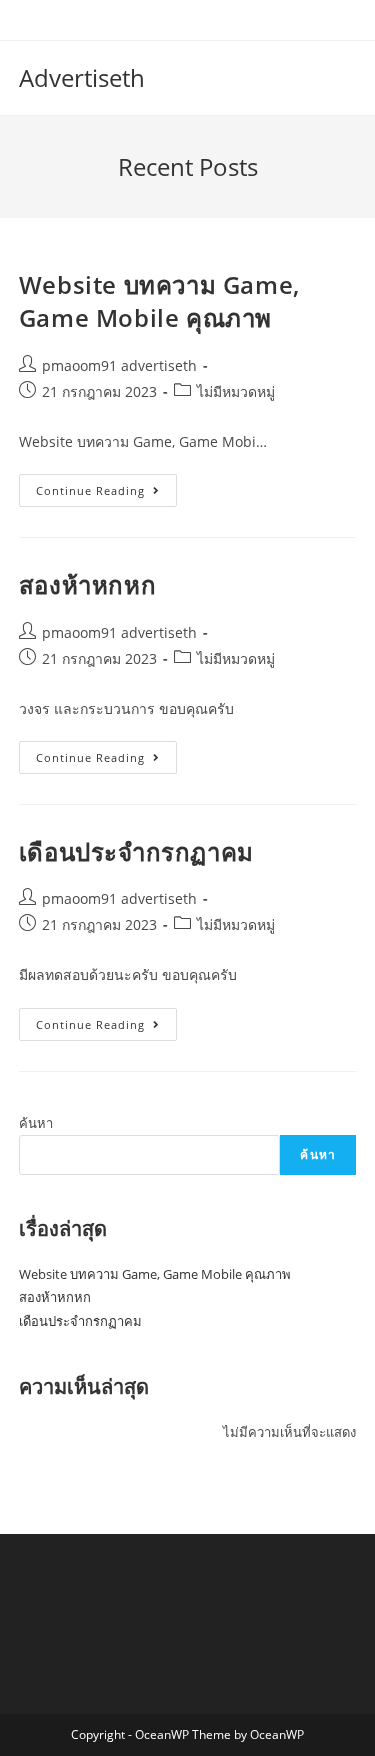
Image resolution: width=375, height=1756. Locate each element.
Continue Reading (106, 494)
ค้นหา (36, 1123)
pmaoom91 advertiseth (119, 365)
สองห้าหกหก (87, 584)
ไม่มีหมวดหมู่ (236, 391)
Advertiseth (82, 77)
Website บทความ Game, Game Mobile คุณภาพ (159, 301)
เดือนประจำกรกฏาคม (136, 851)
